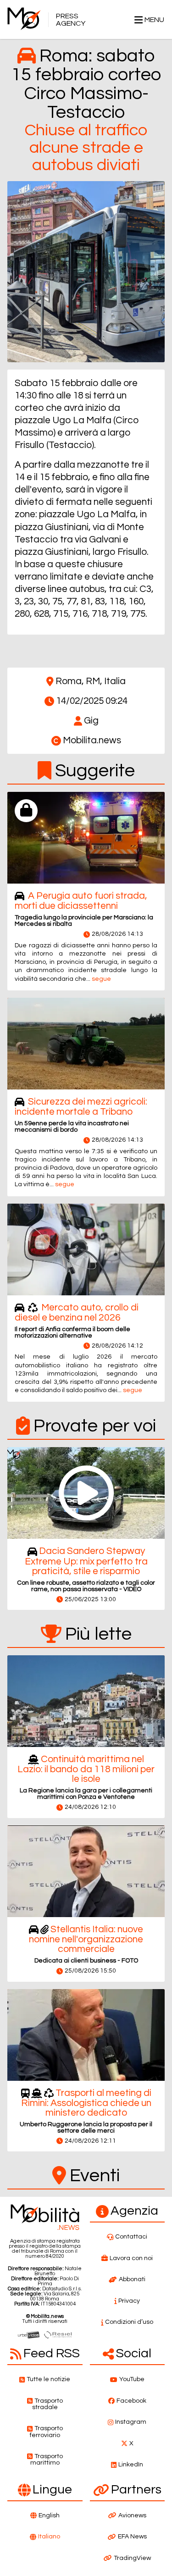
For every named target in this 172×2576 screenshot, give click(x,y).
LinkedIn (131, 2465)
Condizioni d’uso (129, 2322)
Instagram (131, 2422)
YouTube (132, 2379)
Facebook (131, 2401)
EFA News (132, 2537)
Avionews (132, 2515)
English (49, 2515)
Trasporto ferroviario (46, 2432)
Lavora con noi (131, 2258)
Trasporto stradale (47, 2404)
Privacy (129, 2301)
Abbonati (132, 2279)
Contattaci (131, 2237)
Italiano (49, 2537)
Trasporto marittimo (47, 2460)
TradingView (132, 2558)
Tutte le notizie (48, 2379)
